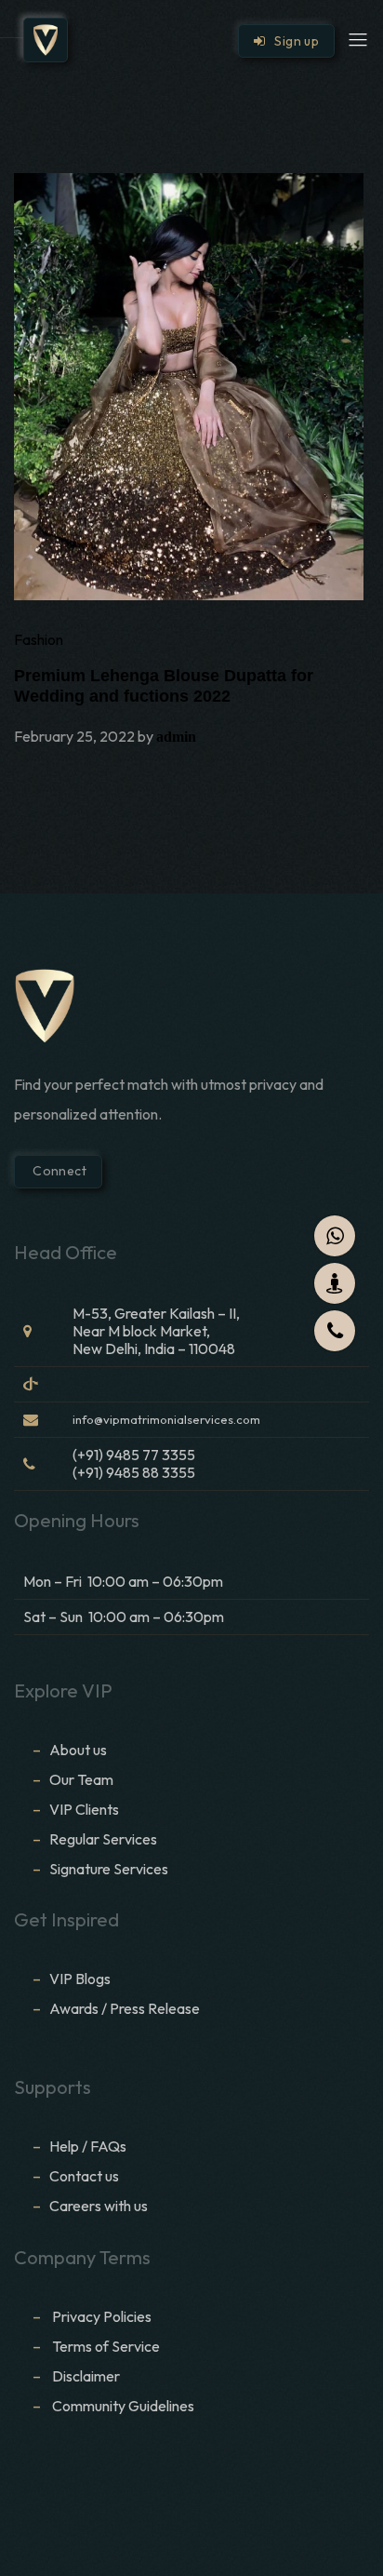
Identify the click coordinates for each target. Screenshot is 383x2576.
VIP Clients (84, 1809)
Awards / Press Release (125, 2008)
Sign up (292, 41)
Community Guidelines (123, 2406)
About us (78, 1750)
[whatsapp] (335, 1236)
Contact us (84, 2176)
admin (176, 737)
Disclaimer (87, 2376)
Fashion (39, 639)
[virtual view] (335, 1283)
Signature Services (109, 1869)
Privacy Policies (102, 2316)
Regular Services (103, 1839)
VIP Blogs (80, 1979)
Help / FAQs (88, 2146)
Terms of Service (106, 2346)
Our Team (81, 1779)
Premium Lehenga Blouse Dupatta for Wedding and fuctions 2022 (164, 686)
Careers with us (99, 2206)
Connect (58, 1171)
